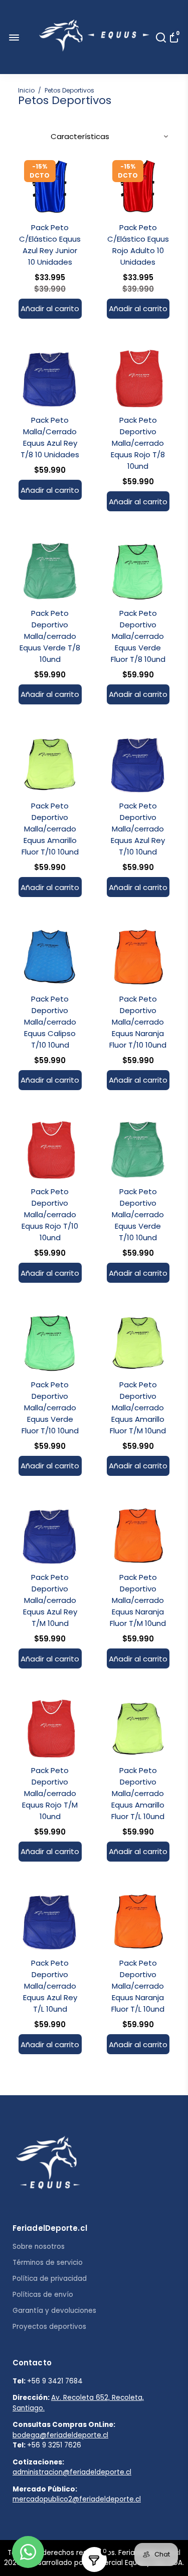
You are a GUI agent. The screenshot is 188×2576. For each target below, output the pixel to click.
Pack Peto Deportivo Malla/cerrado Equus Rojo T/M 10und (50, 1793)
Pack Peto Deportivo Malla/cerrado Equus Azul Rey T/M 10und (50, 1600)
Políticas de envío (43, 2295)
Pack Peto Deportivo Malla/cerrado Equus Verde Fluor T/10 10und (50, 1408)
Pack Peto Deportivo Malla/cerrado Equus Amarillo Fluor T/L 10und (138, 1793)
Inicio (26, 90)
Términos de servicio (48, 2263)
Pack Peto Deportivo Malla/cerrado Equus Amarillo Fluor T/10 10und (50, 829)
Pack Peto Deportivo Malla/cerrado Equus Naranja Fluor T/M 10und (138, 1600)
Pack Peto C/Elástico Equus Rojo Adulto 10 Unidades (138, 245)
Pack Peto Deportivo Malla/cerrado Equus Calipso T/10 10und (50, 1022)
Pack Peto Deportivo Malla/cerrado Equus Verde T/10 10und (138, 1214)
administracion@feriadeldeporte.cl (72, 2472)
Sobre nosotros (39, 2247)
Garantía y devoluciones (54, 2311)
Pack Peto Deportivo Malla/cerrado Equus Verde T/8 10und (50, 636)
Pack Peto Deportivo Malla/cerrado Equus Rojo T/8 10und (138, 443)
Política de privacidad (50, 2279)
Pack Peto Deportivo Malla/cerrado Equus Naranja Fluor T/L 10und (138, 1986)
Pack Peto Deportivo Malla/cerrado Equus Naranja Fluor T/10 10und (138, 1022)
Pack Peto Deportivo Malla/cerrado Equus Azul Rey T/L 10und (50, 1986)
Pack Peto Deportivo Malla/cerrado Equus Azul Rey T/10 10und (138, 829)
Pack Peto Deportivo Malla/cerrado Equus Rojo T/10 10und (50, 1214)
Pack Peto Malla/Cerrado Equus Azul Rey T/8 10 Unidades (50, 437)
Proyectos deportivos (49, 2327)
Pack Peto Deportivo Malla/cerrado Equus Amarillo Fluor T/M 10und (138, 1408)
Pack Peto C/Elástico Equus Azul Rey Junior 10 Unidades (50, 245)
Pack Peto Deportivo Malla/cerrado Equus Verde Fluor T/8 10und (138, 636)
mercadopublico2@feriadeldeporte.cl (77, 2499)
